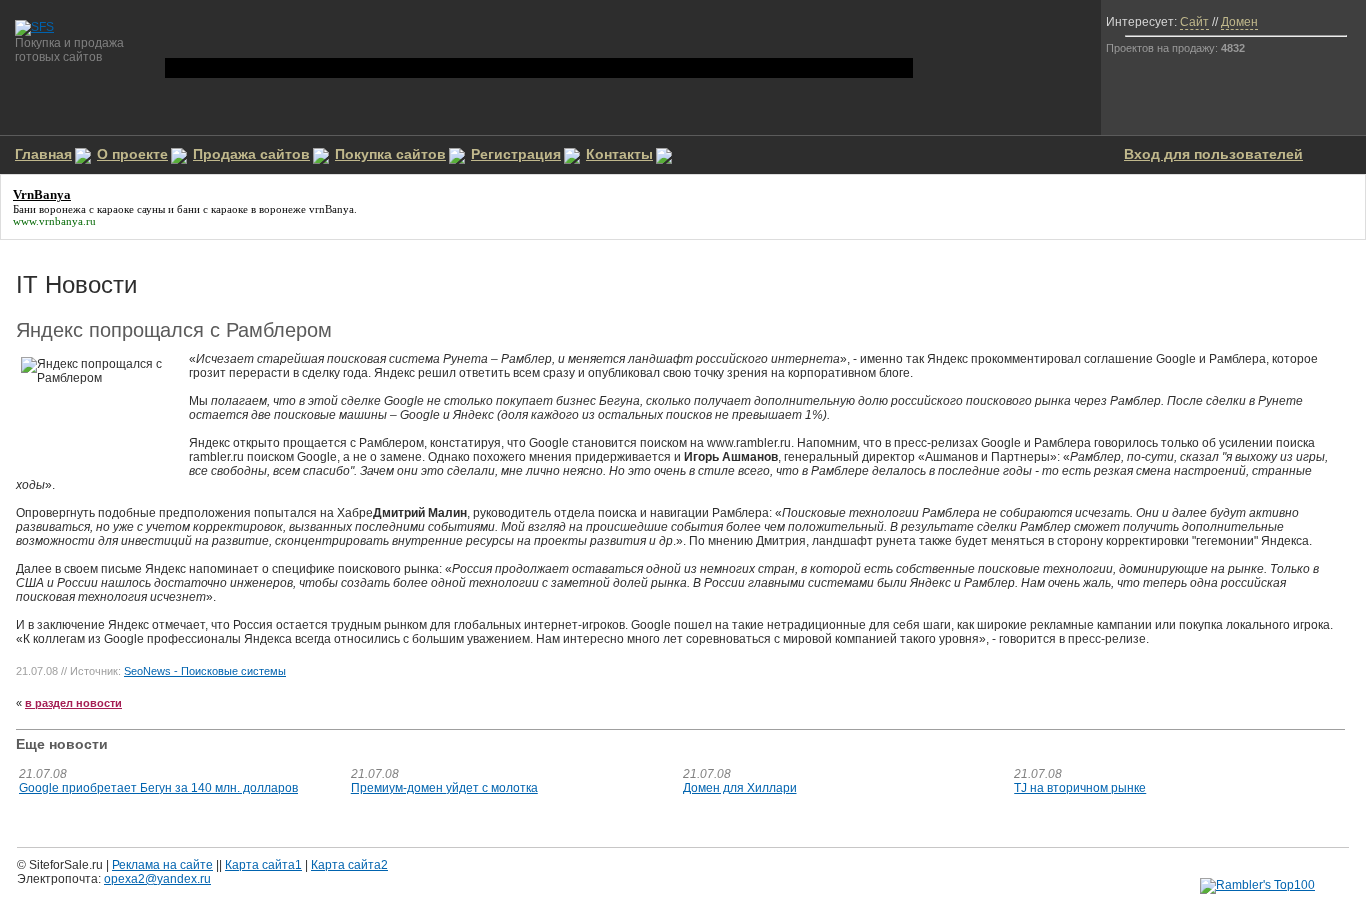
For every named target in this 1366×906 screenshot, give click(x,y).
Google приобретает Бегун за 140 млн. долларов (158, 788)
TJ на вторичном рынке (1080, 788)
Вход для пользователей (1213, 154)
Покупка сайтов (390, 154)
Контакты (619, 154)
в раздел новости (73, 703)
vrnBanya (331, 209)
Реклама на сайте (162, 865)
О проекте (132, 154)
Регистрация (516, 154)
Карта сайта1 (263, 865)
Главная (43, 154)
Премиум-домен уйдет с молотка (444, 788)
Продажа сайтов (251, 154)
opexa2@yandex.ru (157, 879)
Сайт (1194, 22)
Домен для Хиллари (740, 788)
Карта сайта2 (349, 865)
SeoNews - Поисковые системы (205, 671)
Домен (1239, 22)
